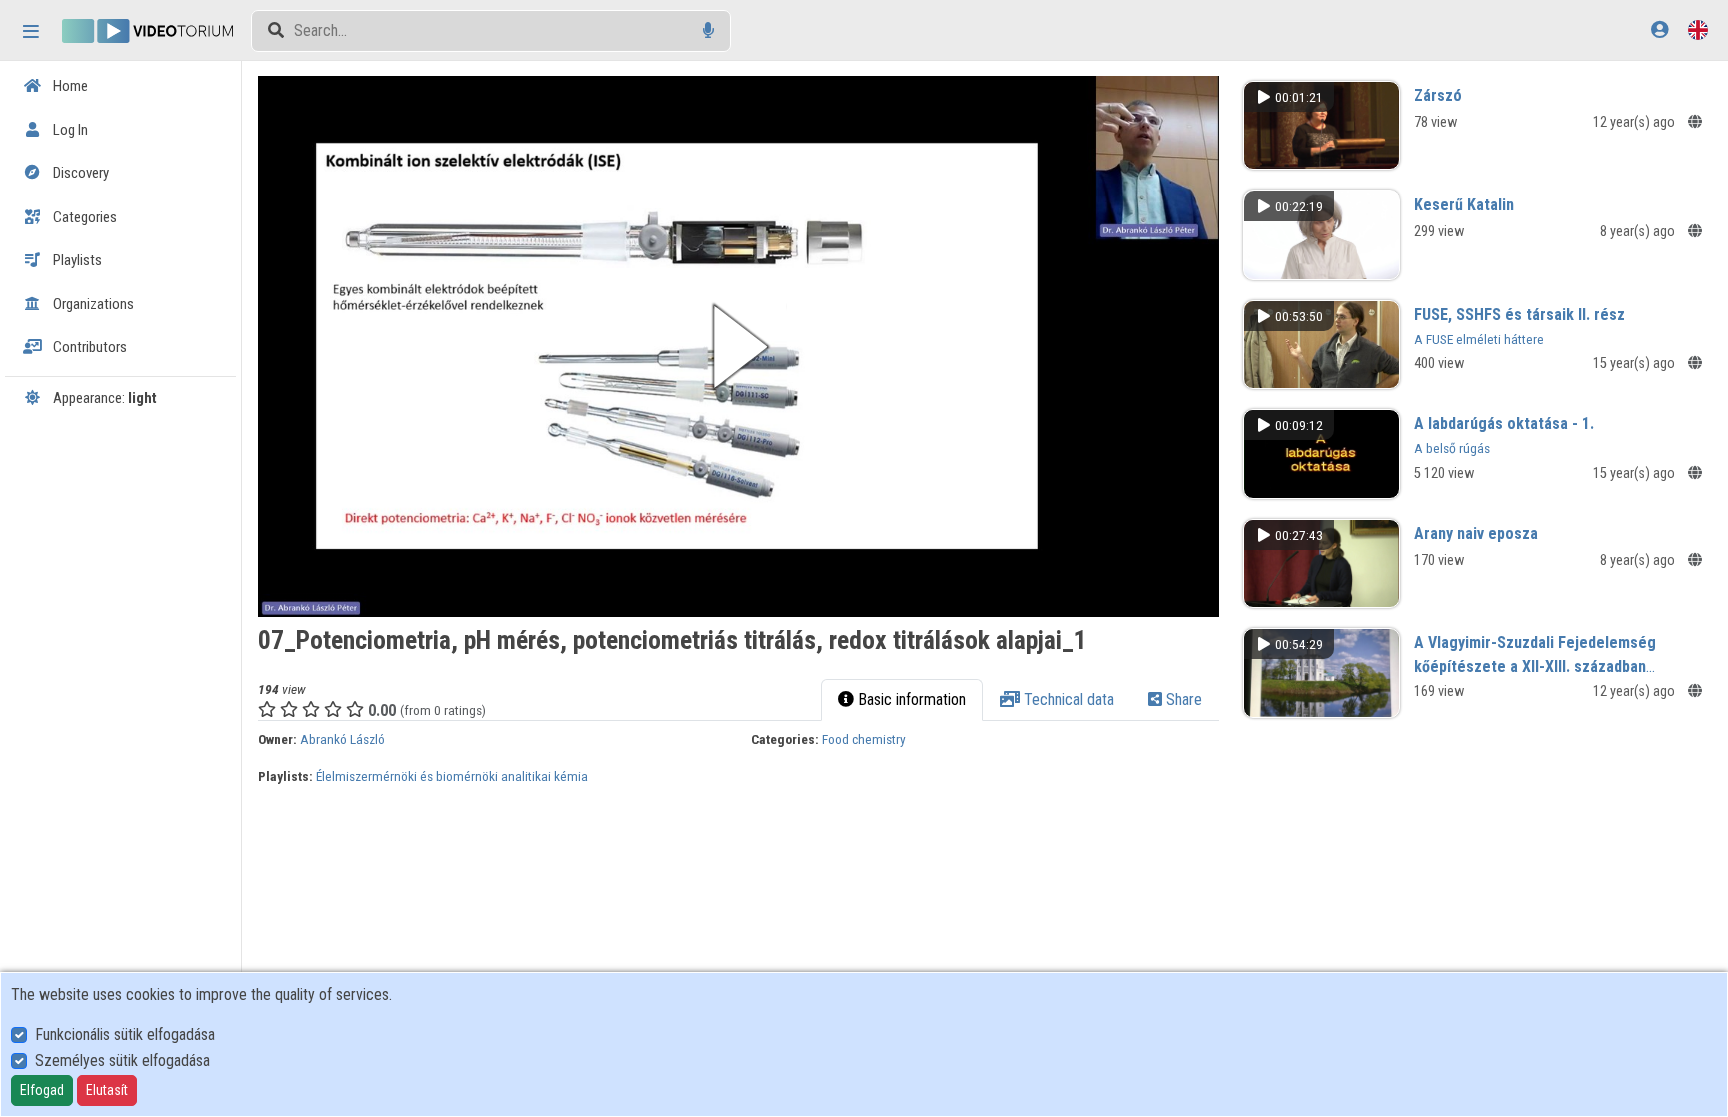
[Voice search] (708, 30)
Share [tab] (1182, 699)
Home (69, 86)
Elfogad (42, 1090)
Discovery (79, 173)
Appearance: (103, 398)
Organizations (92, 304)
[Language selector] (1698, 29)
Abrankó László (342, 739)
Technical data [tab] (1067, 699)
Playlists (76, 260)
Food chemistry (864, 739)
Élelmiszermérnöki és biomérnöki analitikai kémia (452, 776)
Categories (83, 217)
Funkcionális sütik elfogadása (125, 1034)
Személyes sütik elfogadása (122, 1060)
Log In (69, 130)
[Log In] (1659, 29)
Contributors (88, 347)
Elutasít (107, 1090)
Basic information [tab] (910, 699)
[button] (738, 346)
